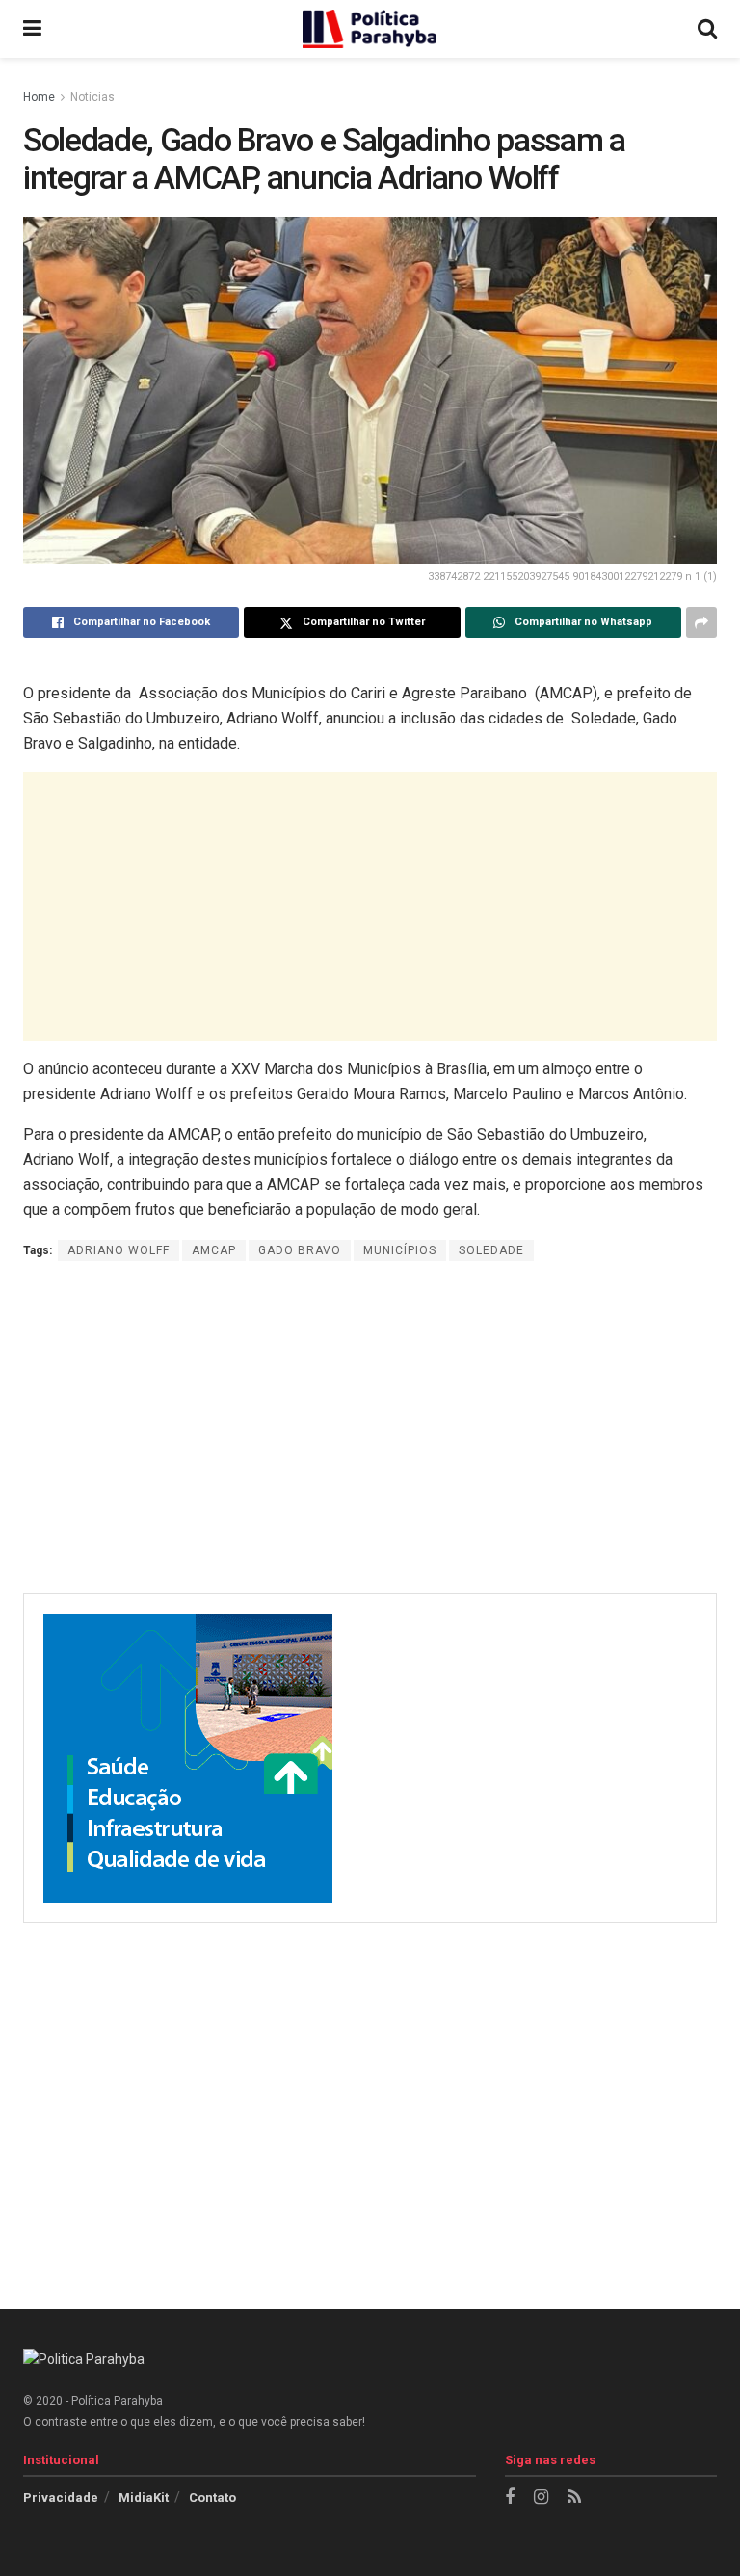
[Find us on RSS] (574, 2497)
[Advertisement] (370, 907)
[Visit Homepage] (370, 29)
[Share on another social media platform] (701, 622)
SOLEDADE (491, 1250)
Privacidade (61, 2497)
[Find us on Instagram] (541, 2497)
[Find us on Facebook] (510, 2497)
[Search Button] (707, 29)
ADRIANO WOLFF (119, 1250)
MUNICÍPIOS (400, 1250)
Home (39, 97)
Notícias (92, 97)
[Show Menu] (32, 29)
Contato (212, 2497)
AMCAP (214, 1250)
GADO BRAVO (300, 1250)
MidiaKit (144, 2497)
